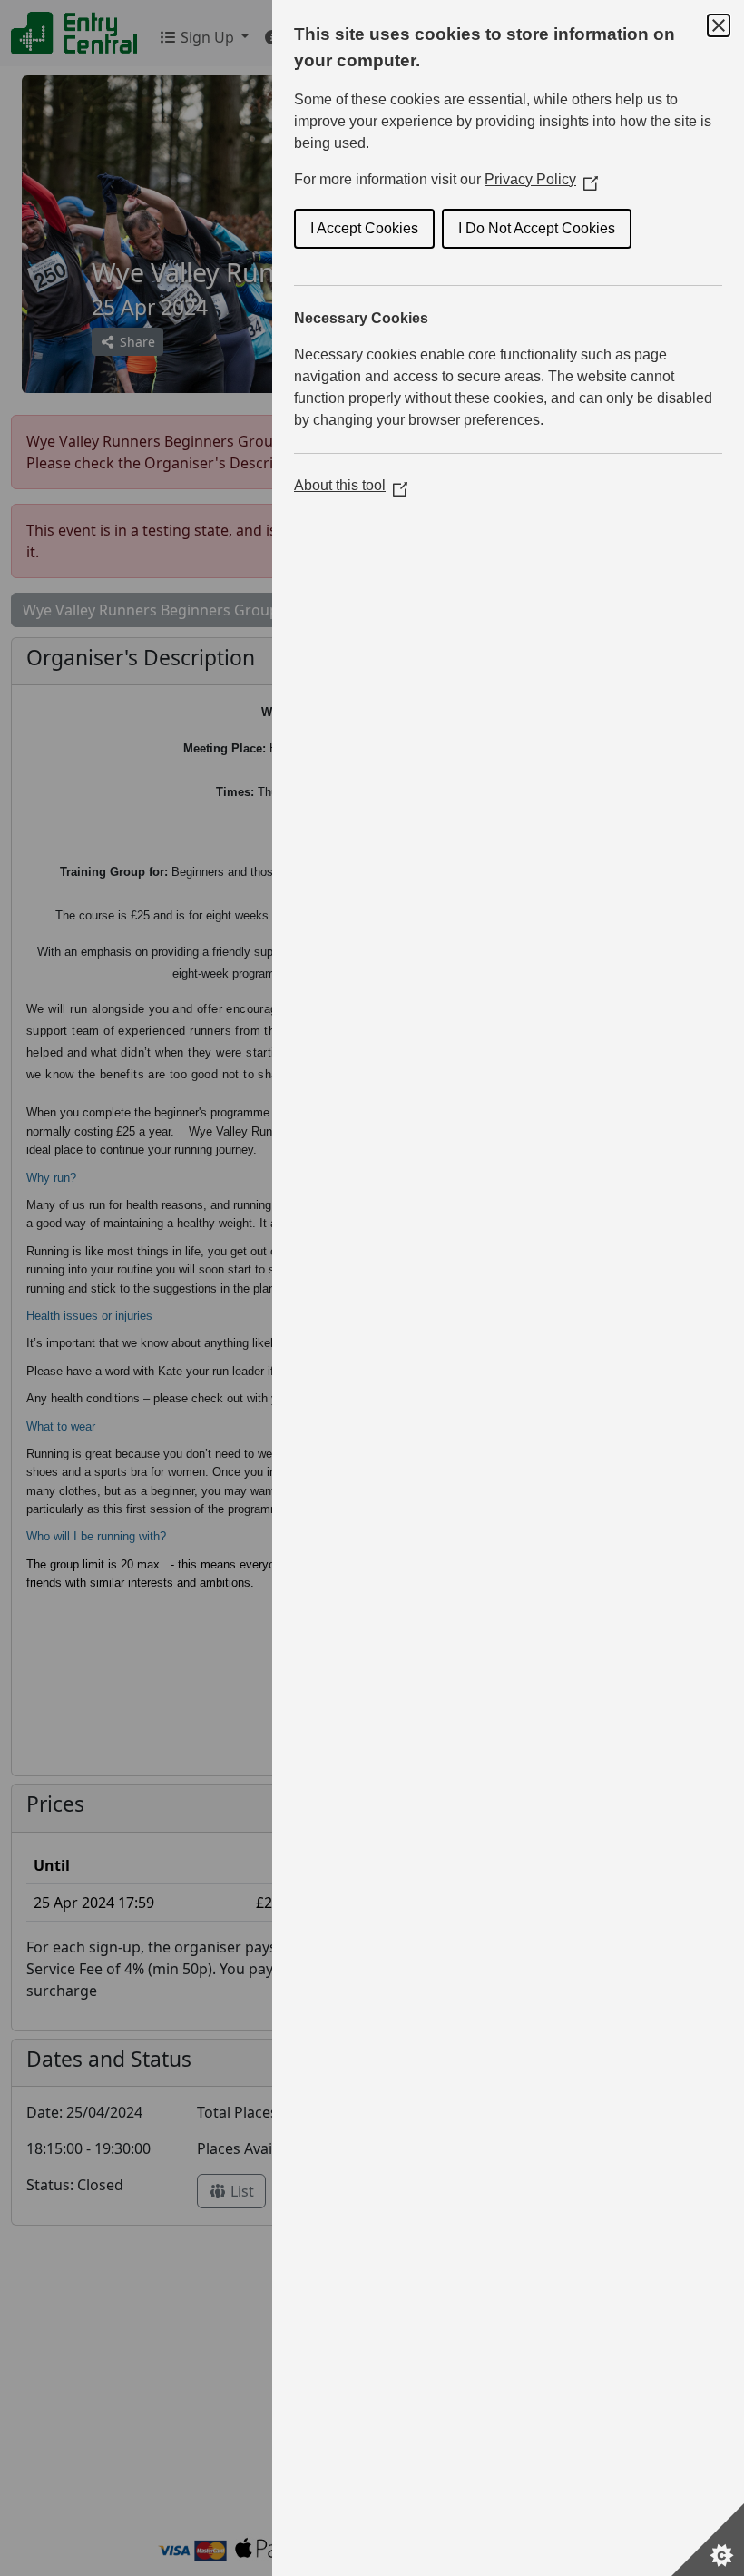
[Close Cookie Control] (719, 25)
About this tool (351, 485)
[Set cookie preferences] (708, 2540)
